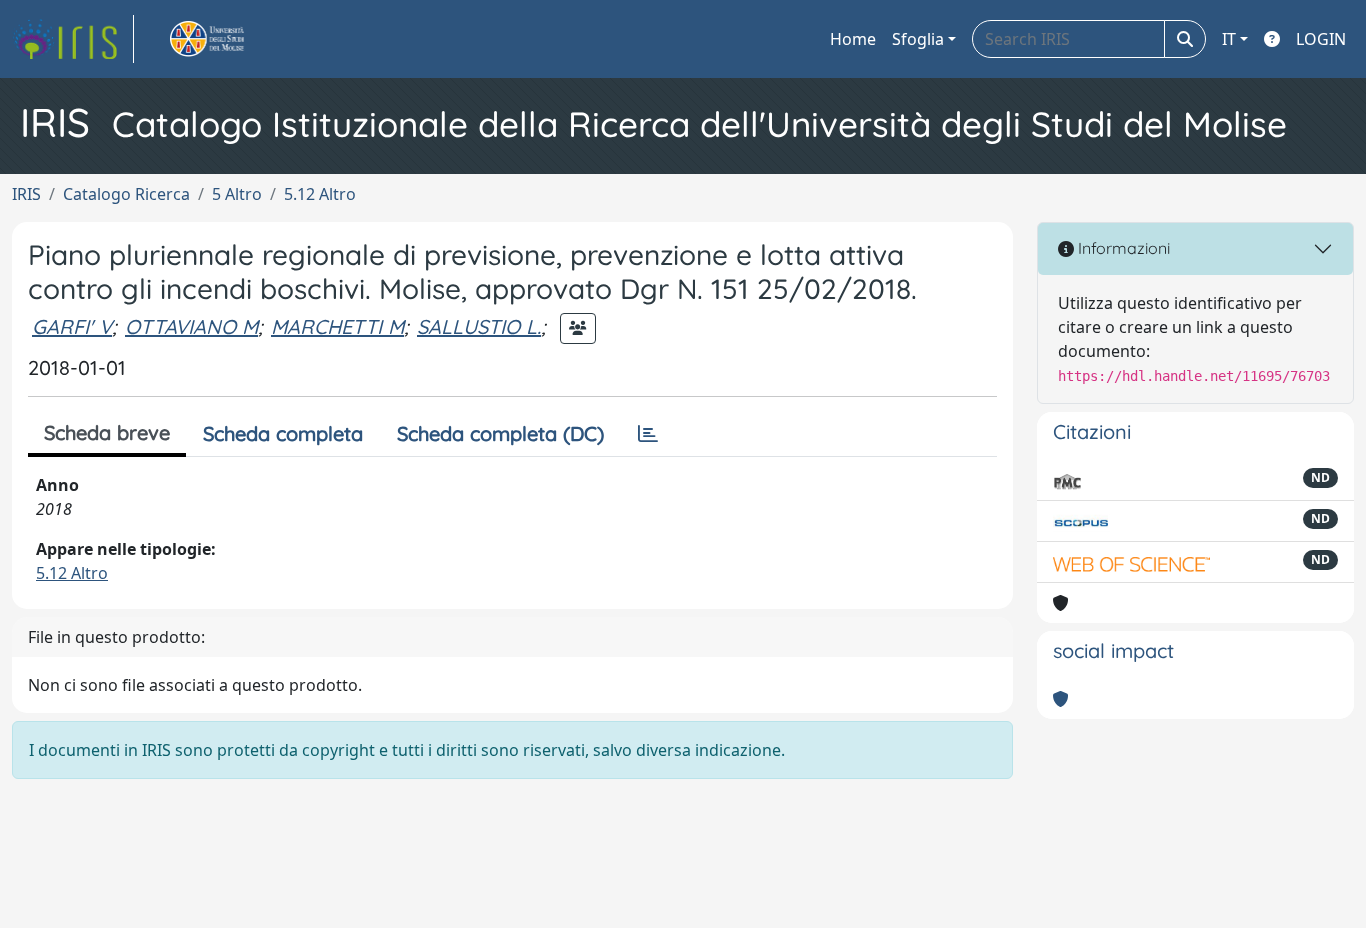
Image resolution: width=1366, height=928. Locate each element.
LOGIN (1321, 39)
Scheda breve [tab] (107, 432)
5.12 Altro (320, 194)
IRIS (26, 194)
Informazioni (1122, 248)
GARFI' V (72, 326)
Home (853, 39)
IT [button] (1229, 39)
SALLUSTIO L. (479, 326)
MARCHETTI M (337, 326)
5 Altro (237, 194)
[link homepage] (73, 39)
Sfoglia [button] (918, 39)
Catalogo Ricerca (126, 194)
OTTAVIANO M (191, 326)
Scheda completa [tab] (283, 433)
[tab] (648, 434)
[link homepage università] (230, 39)
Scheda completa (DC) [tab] (500, 433)
